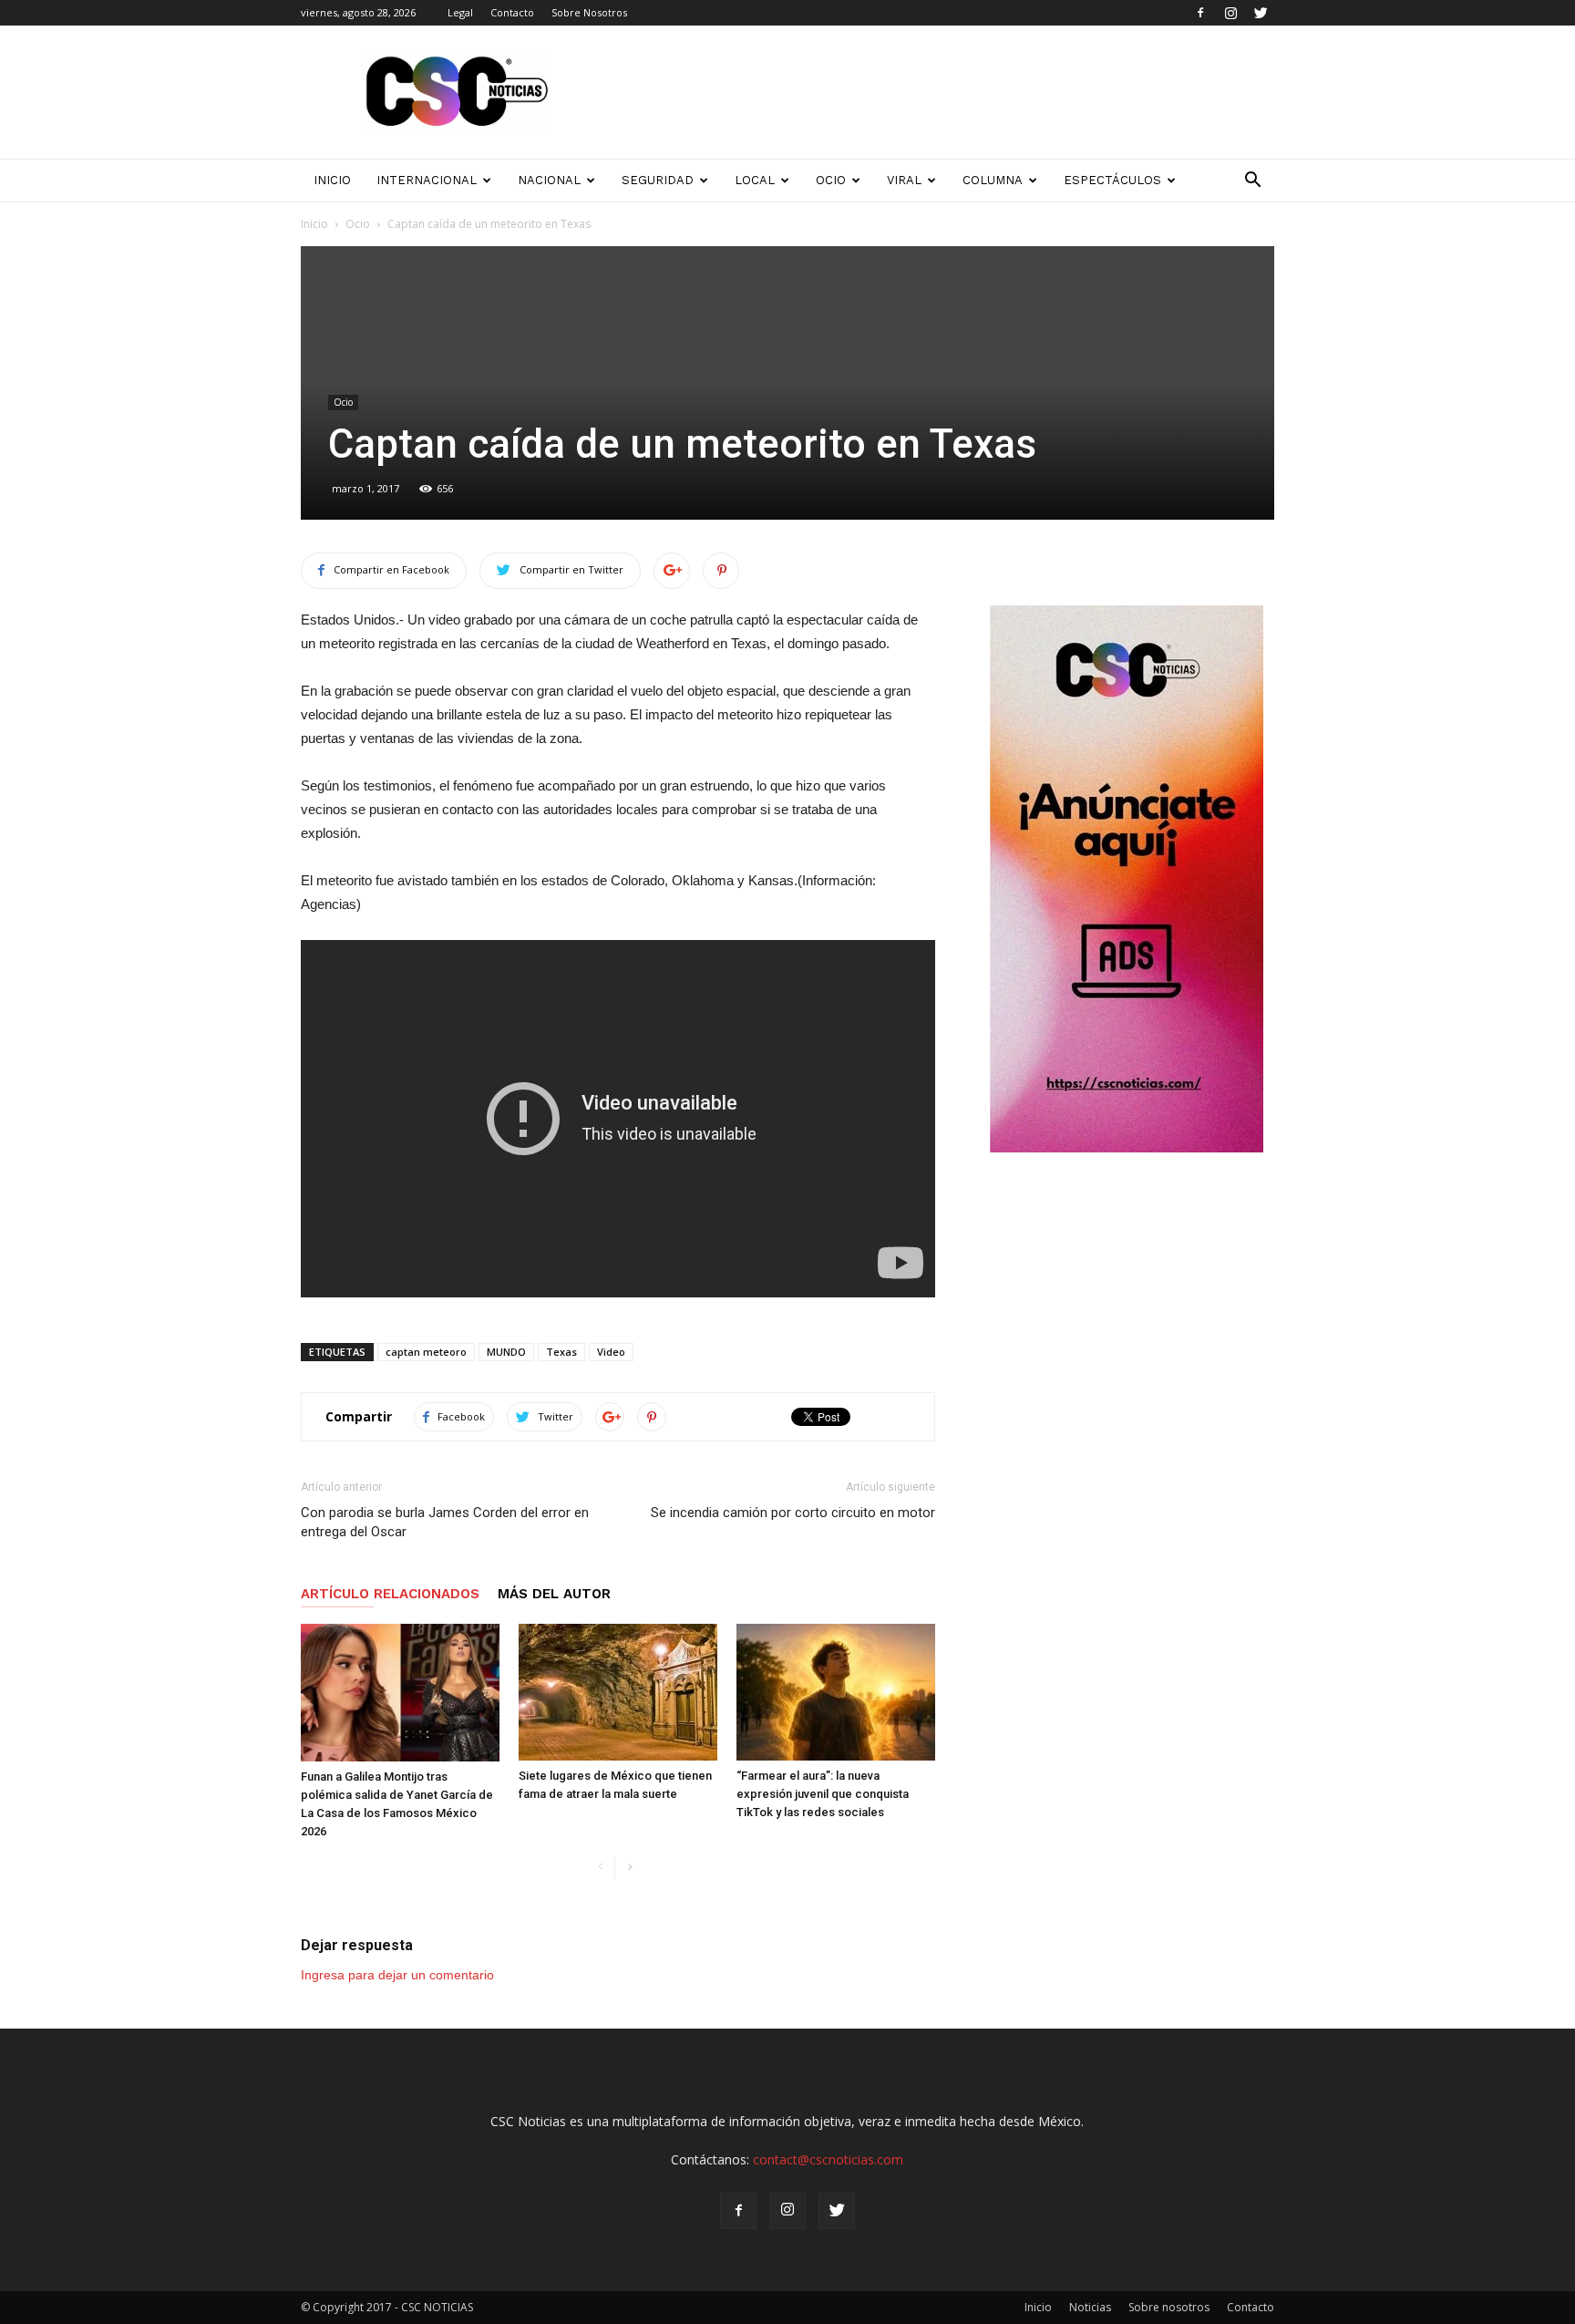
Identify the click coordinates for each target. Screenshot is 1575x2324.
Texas (561, 1352)
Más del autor (554, 1594)
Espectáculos (1112, 180)
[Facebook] (1200, 13)
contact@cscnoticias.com (828, 2159)
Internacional (427, 180)
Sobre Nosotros (589, 12)
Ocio (831, 180)
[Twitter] (1261, 13)
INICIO (332, 180)
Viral (904, 180)
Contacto (512, 12)
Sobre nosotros (1169, 2307)
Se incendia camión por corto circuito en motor (793, 1513)
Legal (460, 12)
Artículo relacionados (390, 1594)
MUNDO (506, 1352)
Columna (993, 180)
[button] (1252, 181)
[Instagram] (1230, 13)
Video (611, 1352)
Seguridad (658, 180)
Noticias (1090, 2307)
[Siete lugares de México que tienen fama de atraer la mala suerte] (618, 1692)
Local (755, 180)
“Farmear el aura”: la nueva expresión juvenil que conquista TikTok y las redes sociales (823, 1794)
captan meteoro (426, 1352)
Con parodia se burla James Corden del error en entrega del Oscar (445, 1522)
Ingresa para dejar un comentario (397, 1975)
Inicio (314, 224)
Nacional (549, 180)
